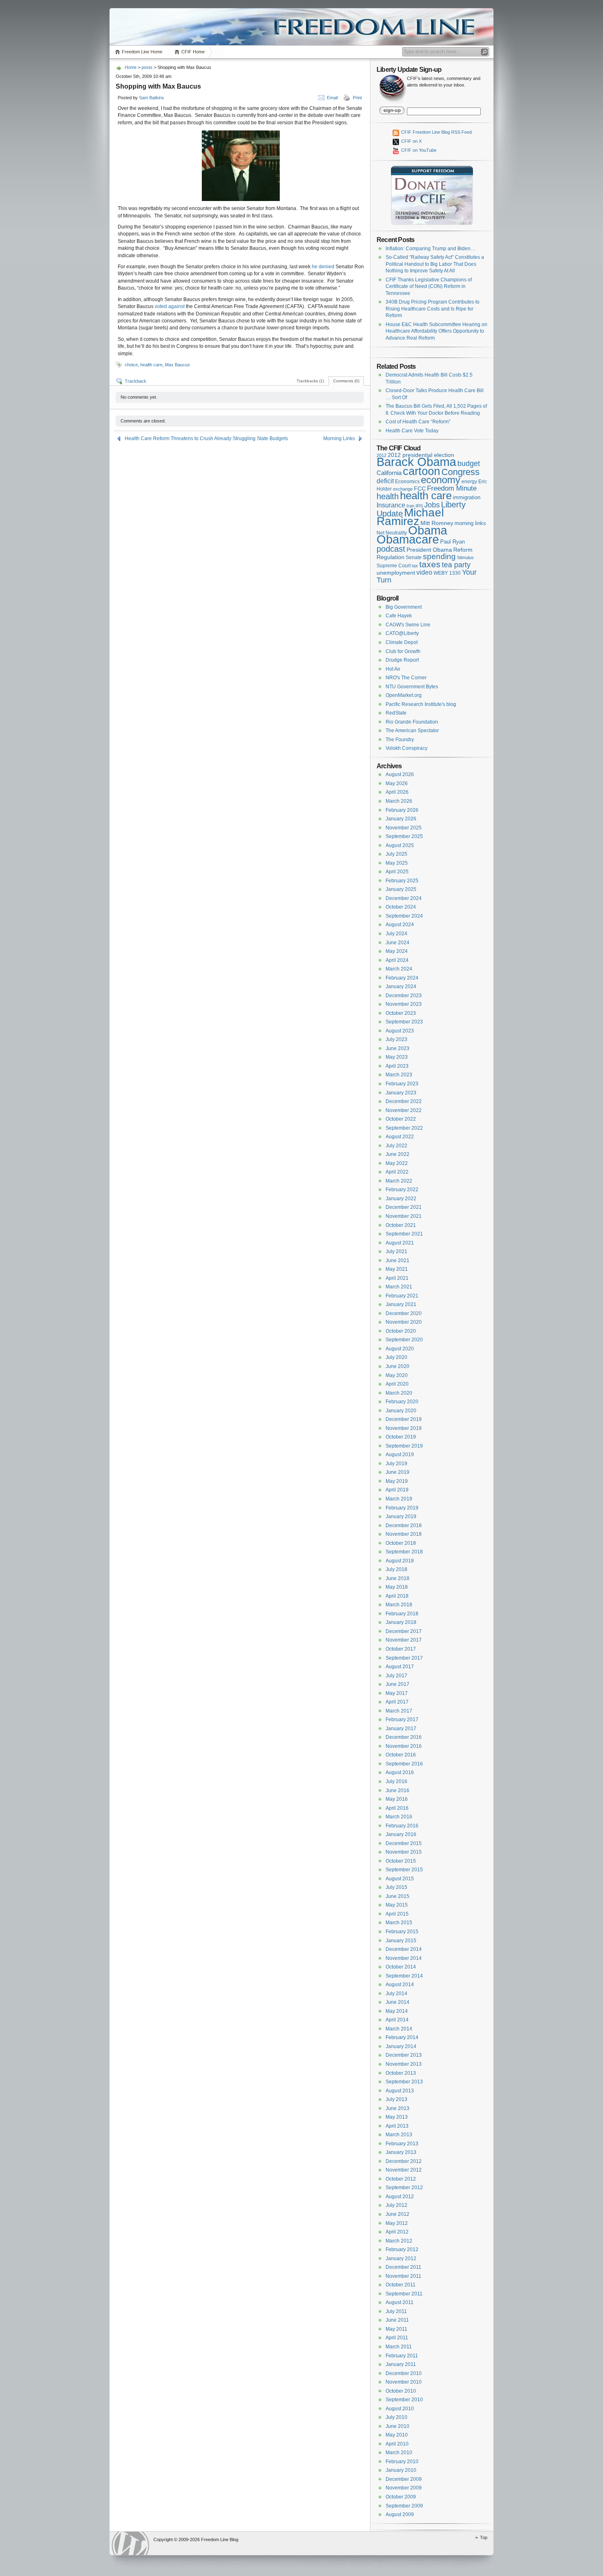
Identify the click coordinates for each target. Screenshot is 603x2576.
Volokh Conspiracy (407, 748)
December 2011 (403, 2267)
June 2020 (397, 1366)
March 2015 (399, 1923)
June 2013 (397, 2108)
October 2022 (401, 1119)
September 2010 (404, 2400)
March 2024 (399, 969)
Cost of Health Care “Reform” (418, 422)
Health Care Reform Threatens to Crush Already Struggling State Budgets (206, 438)
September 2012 (404, 2188)
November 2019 (404, 1428)
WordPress (130, 2543)
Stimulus (465, 557)
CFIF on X (411, 141)
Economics (407, 482)
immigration (467, 497)
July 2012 (396, 2205)
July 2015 (396, 1887)
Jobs (432, 505)
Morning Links (339, 438)
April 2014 (397, 2020)
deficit (385, 481)
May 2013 (397, 2117)
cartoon (421, 471)
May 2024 (397, 951)
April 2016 (397, 1808)
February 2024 (402, 978)
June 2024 (397, 943)
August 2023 (400, 1031)
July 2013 (396, 2099)
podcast (391, 549)
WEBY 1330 (447, 573)
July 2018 (396, 1569)
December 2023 (404, 996)
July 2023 (396, 1039)
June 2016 (397, 1790)
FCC (420, 489)
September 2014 (404, 1976)
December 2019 (404, 1419)
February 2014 (402, 2037)
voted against (170, 306)
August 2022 (400, 1137)
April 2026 (397, 792)
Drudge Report (402, 660)
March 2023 (399, 1075)
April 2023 (397, 1066)
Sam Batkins (152, 98)
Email (332, 98)
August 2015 (400, 1879)
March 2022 (399, 1181)
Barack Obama (416, 462)
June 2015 (397, 1896)
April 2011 (397, 2338)
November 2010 (404, 2382)
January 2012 (401, 2259)
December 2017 (404, 1631)
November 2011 (403, 2276)
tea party (456, 565)
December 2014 (404, 1949)
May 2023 (397, 1057)
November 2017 (404, 1640)
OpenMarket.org (404, 695)
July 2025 (396, 854)
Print (357, 98)
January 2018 (401, 1622)
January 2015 (401, 1941)
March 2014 (399, 2029)
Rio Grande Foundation (412, 722)
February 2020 (402, 1402)
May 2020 (397, 1375)
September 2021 (404, 1234)
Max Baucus (177, 365)
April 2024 (397, 960)
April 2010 (397, 2444)
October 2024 (401, 907)
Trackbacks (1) (310, 381)
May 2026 (397, 783)
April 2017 (397, 1702)
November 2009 (404, 2488)
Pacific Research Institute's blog (421, 704)
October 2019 (401, 1437)
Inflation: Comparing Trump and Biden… (431, 249)
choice (131, 365)
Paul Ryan (452, 542)
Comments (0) (346, 381)
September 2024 (404, 916)
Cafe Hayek (399, 616)
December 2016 (404, 1737)
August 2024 (400, 925)
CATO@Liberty (402, 633)
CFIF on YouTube (418, 150)
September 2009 (404, 2506)
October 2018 (401, 1543)
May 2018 (397, 1587)
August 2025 (400, 845)
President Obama (429, 550)
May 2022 (397, 1163)
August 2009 (400, 2514)
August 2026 (400, 774)
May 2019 (397, 1481)
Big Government (404, 607)
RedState (396, 713)
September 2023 (404, 1022)
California (389, 473)
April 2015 (397, 1914)
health (388, 496)
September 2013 (404, 2082)
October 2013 (401, 2073)
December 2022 (404, 1101)
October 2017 (401, 1649)
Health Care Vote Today (412, 431)
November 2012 (404, 2170)
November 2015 (404, 1852)
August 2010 (400, 2409)
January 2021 (401, 1304)
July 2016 (396, 1781)
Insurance (391, 505)
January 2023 (401, 1093)
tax (415, 566)
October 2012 (401, 2179)
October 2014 (401, 1967)
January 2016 (401, 1834)
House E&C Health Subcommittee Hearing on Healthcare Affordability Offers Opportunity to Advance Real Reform (436, 331)
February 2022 (402, 1190)
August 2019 (400, 1455)
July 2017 (396, 1676)
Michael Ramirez (410, 517)
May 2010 (397, 2435)
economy (441, 480)
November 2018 (404, 1534)
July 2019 (396, 1464)
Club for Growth (403, 651)
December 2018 (404, 1526)
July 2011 (396, 2311)
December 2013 (404, 2055)
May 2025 (397, 863)
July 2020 (396, 1357)
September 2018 (404, 1552)
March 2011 (399, 2347)
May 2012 (397, 2223)
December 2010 (404, 2373)
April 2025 (397, 872)
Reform (463, 550)
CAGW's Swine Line (408, 625)
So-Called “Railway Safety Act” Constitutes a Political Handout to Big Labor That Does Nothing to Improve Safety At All (435, 264)
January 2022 (401, 1199)
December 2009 (404, 2479)
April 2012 (397, 2232)
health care (151, 365)
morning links (470, 523)
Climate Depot (402, 642)
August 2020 (400, 1349)
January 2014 (401, 2046)
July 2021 (396, 1251)
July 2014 (396, 1994)
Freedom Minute (452, 488)
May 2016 (397, 1799)
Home (131, 67)
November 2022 (404, 1110)
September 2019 (404, 1446)
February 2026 (402, 810)
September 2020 (404, 1340)
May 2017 (397, 1693)
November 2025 (404, 828)
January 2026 (401, 819)
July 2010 (396, 2417)
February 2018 (402, 1614)
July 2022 (396, 1146)
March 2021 (399, 1287)
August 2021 (400, 1243)
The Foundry (400, 740)
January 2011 (401, 2364)
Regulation (391, 557)
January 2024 (401, 987)
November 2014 (404, 1958)
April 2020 (397, 1384)
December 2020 (404, 1313)
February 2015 (402, 1932)
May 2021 (397, 1269)
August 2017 (400, 1667)
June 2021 (397, 1261)
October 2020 (401, 1331)
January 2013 (401, 2152)
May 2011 (396, 2329)
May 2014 (397, 2011)
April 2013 (397, 2126)
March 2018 (399, 1605)
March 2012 (399, 2241)
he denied (323, 267)
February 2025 (402, 881)
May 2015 (397, 1905)
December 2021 (404, 1207)
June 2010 (397, 2426)
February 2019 (402, 1508)
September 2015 (404, 1870)
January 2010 (401, 2470)
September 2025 (404, 836)
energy (469, 481)
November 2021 (404, 1216)
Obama (428, 530)
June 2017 (397, 1684)
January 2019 (401, 1516)
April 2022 (397, 1172)
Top (484, 2537)
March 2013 (399, 2135)
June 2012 (397, 2214)
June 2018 (397, 1578)
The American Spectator (412, 731)
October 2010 (401, 2391)
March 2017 (399, 1711)
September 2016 (404, 1764)
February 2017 (402, 1720)
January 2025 (401, 889)
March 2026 (399, 801)
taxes (430, 564)
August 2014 (400, 1985)
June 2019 (397, 1472)
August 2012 (400, 2197)
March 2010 (399, 2453)
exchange (403, 489)
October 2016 (401, 1755)
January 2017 (401, 1729)
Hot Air (393, 669)
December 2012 (404, 2161)
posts (147, 67)
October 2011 (401, 2285)
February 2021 (402, 1296)
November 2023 (404, 1004)
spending (439, 556)
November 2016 (404, 1746)
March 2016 (399, 1817)
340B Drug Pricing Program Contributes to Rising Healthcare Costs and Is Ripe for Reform (433, 309)
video (424, 572)
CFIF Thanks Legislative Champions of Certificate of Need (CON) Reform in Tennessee (429, 287)
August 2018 (400, 1561)
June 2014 (397, 2002)
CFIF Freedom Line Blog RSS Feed (436, 132)
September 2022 (404, 1128)
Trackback (136, 381)
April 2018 (397, 1596)
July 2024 (396, 934)
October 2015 (401, 1861)
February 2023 (402, 1084)
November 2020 (404, 1322)
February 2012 (402, 2249)
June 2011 (397, 2320)
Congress (460, 472)
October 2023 (401, 1013)
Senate (414, 557)
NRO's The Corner (406, 678)
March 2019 (399, 1499)
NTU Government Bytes (412, 687)
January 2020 (401, 1411)
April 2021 (397, 1278)
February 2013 (402, 2144)
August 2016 (400, 1772)
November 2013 (404, 2064)
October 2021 (401, 1225)
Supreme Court (394, 566)
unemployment (396, 573)
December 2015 (404, 1843)
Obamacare (408, 539)
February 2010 (402, 2462)
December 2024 (404, 898)
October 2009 (401, 2497)
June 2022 (397, 1154)
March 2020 (399, 1393)
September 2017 (404, 1658)
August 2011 (400, 2302)
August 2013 (400, 2091)
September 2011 (404, 2294)
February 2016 (402, 1826)
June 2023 (397, 1048)
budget (469, 464)
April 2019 (397, 1490)
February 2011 (402, 2356)
